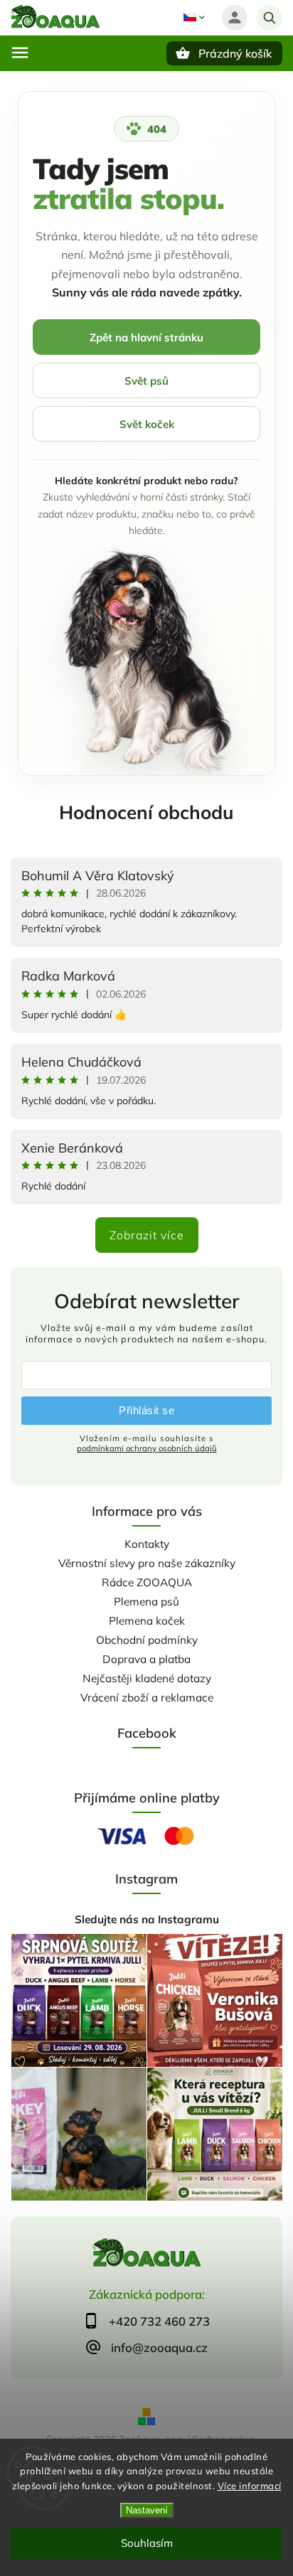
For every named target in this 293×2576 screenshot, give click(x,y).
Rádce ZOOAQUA (147, 1582)
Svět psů (146, 381)
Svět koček (147, 424)
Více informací (250, 2486)
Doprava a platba (146, 1659)
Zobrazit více (147, 1235)
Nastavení (147, 2510)
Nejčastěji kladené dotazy (147, 1678)
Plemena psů (146, 1602)
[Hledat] (270, 18)
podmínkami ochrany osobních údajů (147, 1448)
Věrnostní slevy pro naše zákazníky (147, 1563)
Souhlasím (147, 2543)
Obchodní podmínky (147, 1640)
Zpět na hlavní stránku (146, 337)
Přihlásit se (146, 1410)
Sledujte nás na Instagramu (147, 1919)
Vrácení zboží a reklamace (147, 1698)
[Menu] (20, 53)
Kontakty (147, 1544)
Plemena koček (147, 1621)
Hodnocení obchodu (146, 812)
